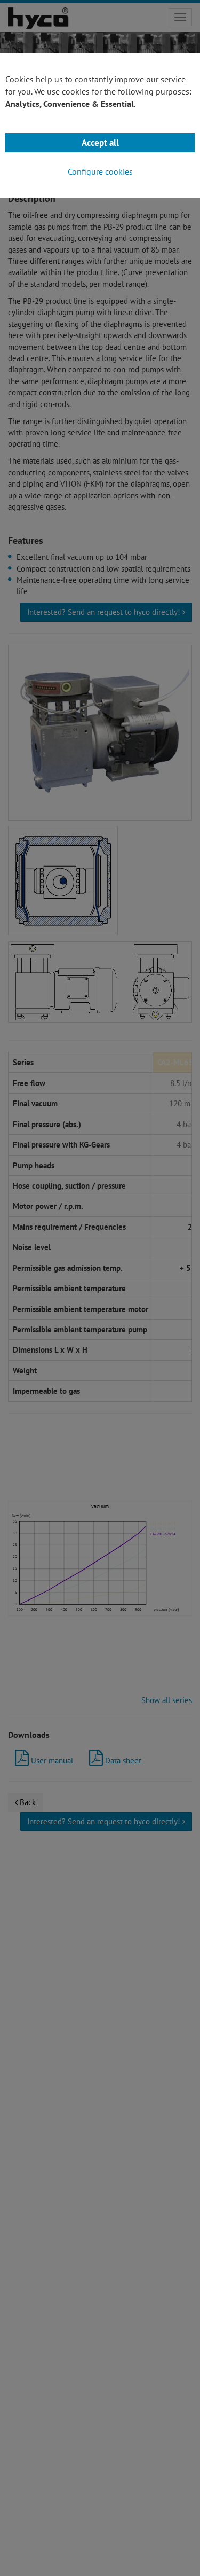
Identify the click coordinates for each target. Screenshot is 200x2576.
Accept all (100, 143)
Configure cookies (100, 171)
